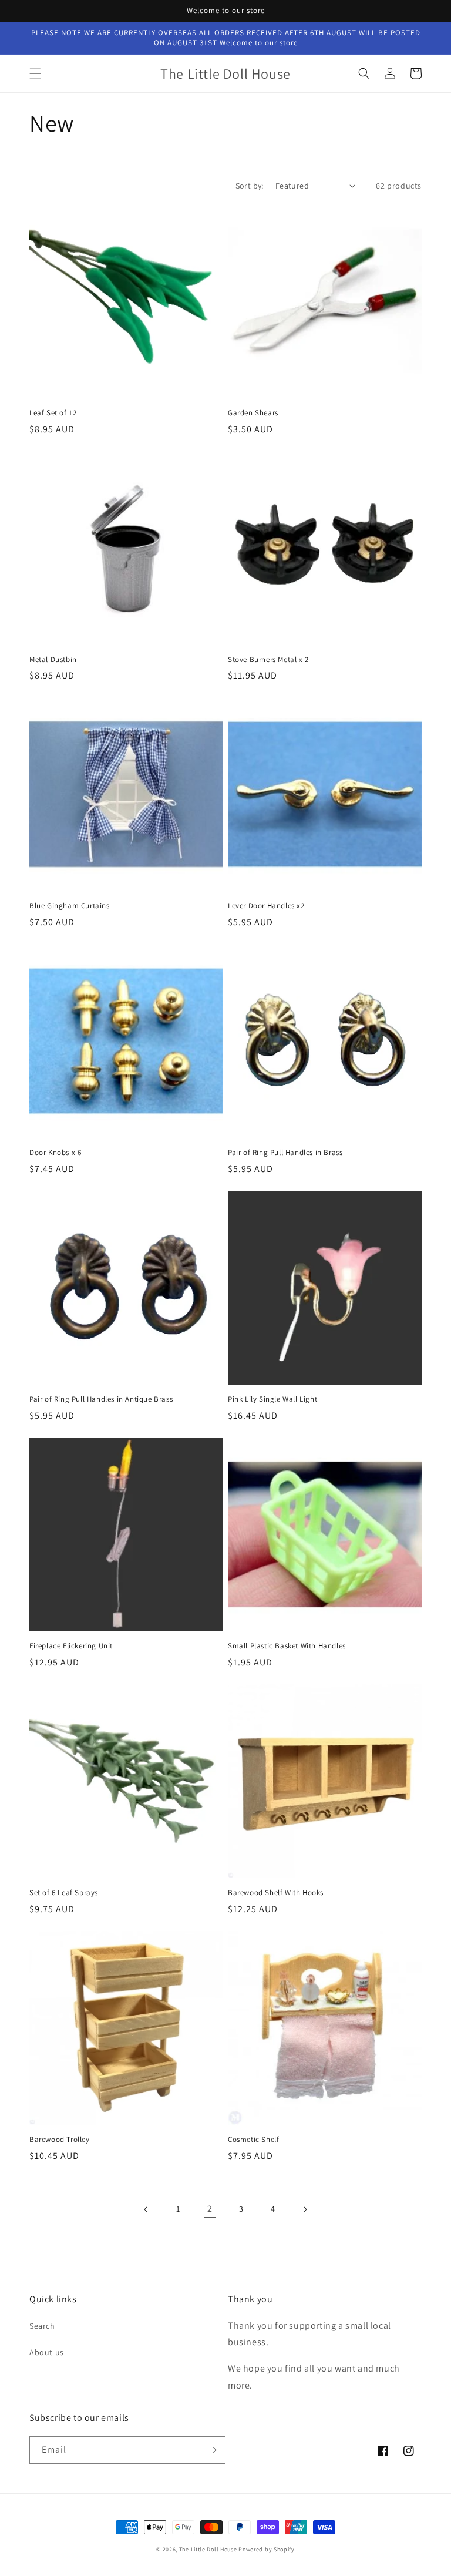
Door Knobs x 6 (55, 1153)
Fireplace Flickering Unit (71, 1646)
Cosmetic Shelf (253, 2140)
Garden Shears (253, 413)
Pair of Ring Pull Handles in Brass (285, 1153)
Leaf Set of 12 (53, 413)
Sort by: (250, 186)
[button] (35, 73)
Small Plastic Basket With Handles (287, 1646)
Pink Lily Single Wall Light (272, 1399)
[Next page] (305, 2209)
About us (47, 2352)
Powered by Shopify (267, 2549)
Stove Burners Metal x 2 (268, 660)
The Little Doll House (208, 2549)
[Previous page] (146, 2209)
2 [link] (210, 2209)
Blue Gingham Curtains (70, 906)
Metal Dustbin (53, 660)
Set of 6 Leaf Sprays (64, 1893)
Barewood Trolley (60, 2140)
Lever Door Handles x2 (266, 906)
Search (42, 2326)
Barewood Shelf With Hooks (276, 1893)
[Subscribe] (212, 2450)
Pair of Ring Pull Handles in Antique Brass (101, 1399)
